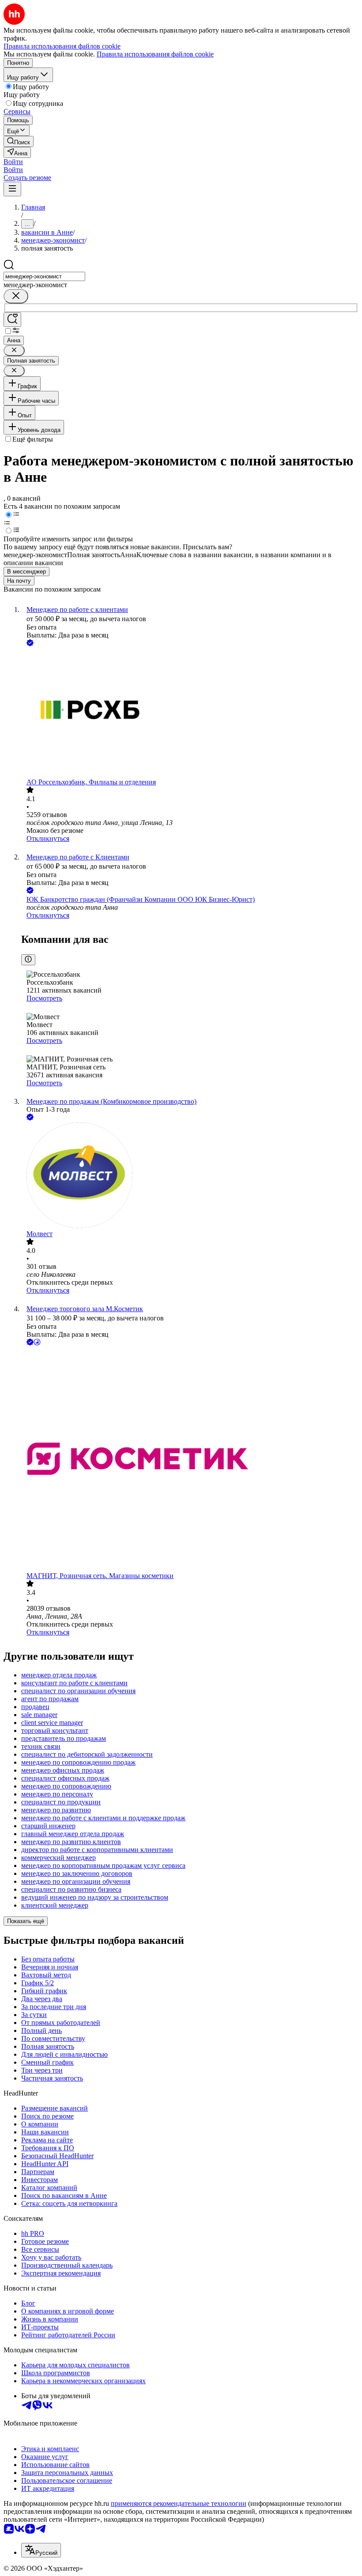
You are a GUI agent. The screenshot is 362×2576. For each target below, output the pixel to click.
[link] (19, 141)
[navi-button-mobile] (12, 189)
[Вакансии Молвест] (190, 1176)
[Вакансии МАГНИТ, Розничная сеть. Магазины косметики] (190, 1460)
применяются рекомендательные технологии (179, 2503)
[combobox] (44, 276)
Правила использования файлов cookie (155, 54)
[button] (13, 162)
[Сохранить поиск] (12, 320)
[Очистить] (16, 296)
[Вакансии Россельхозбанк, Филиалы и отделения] (190, 713)
